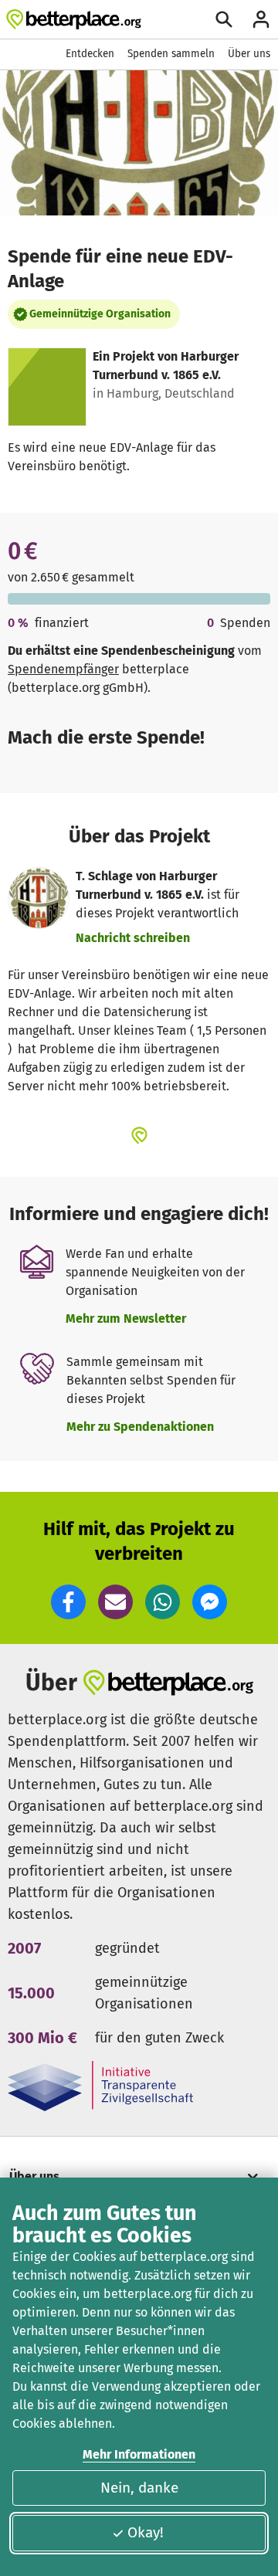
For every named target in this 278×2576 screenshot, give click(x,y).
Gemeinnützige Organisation (100, 314)
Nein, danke (139, 2488)
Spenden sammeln (171, 54)
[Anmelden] (261, 19)
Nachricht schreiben (133, 938)
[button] (68, 1602)
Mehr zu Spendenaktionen (140, 1427)
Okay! (146, 2532)
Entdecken (90, 54)
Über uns (249, 54)
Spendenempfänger (63, 669)
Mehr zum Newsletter (126, 1319)
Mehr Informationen (139, 2454)
